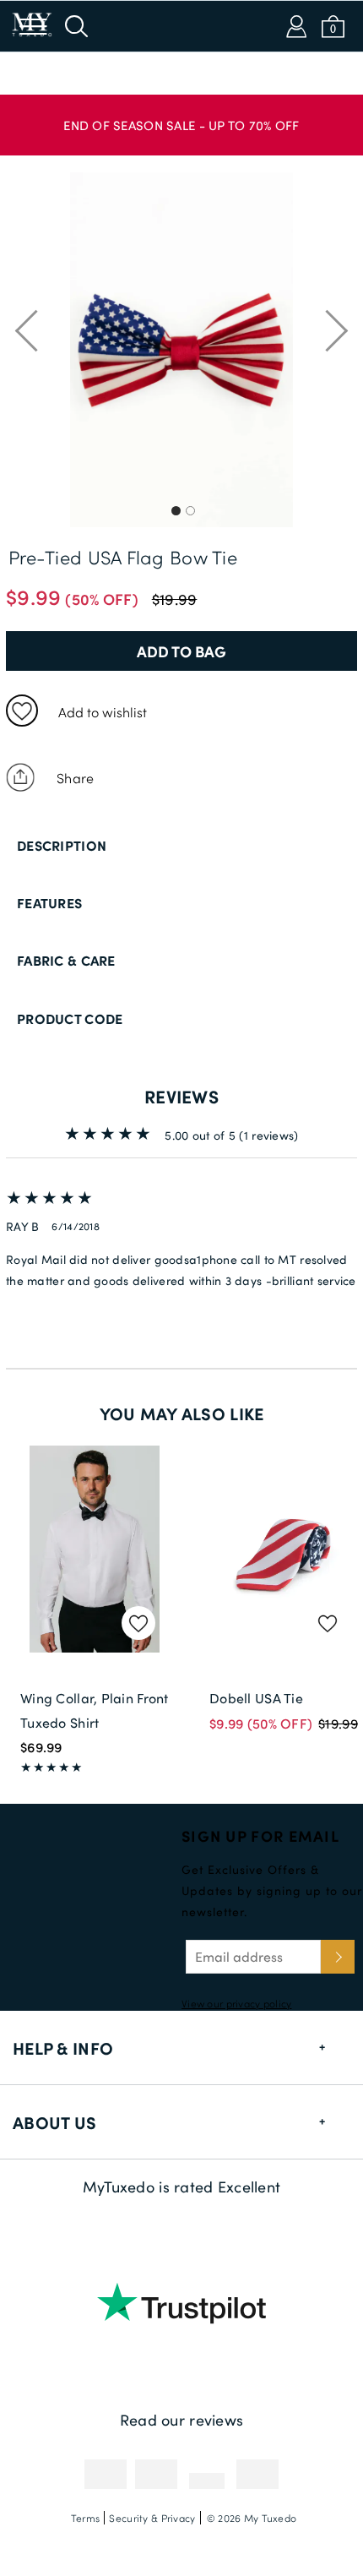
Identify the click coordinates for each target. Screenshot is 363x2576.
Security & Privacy (152, 2518)
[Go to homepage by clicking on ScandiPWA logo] (181, 26)
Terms (85, 2518)
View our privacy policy (236, 2003)
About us (54, 2122)
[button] (181, 117)
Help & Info (63, 2048)
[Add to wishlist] (22, 711)
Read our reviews (181, 2420)
